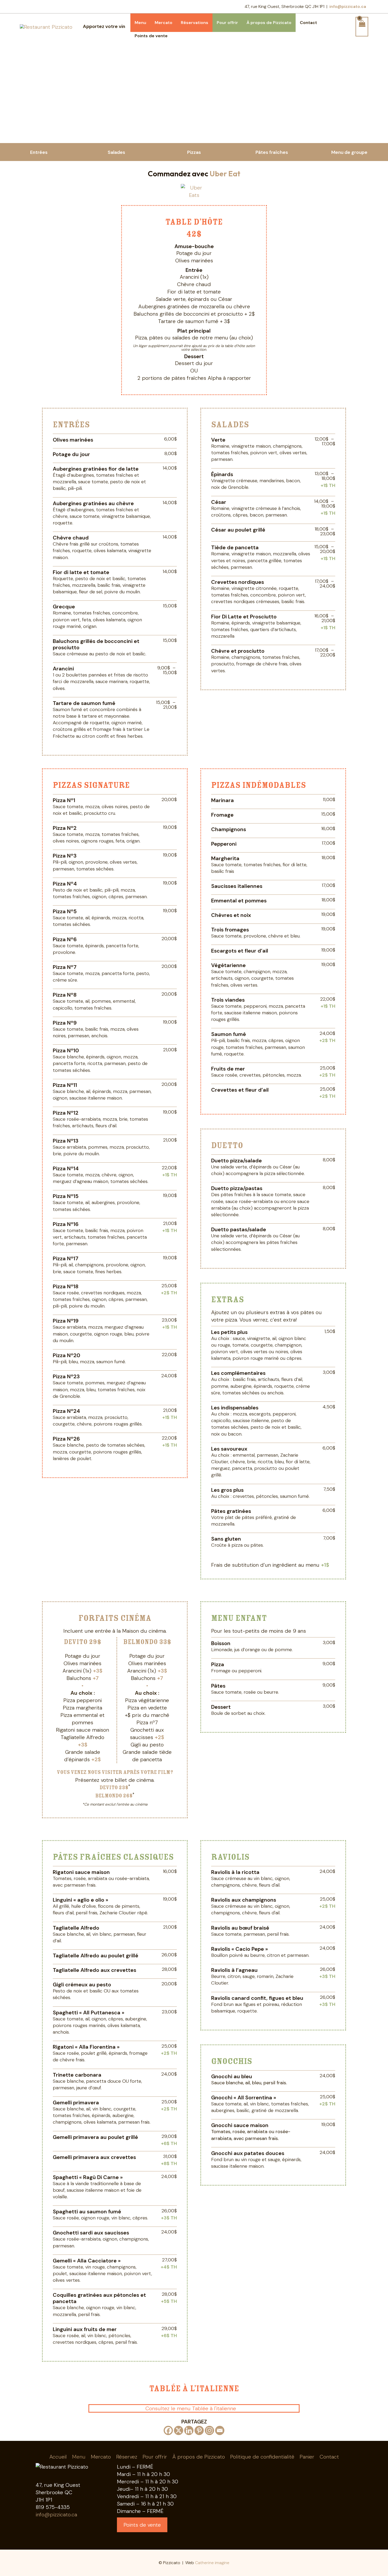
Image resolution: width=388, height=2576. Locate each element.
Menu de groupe (349, 152)
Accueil (58, 2457)
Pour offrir (155, 2457)
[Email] (220, 2430)
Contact (329, 2457)
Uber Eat (225, 174)
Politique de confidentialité (262, 2457)
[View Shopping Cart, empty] (362, 27)
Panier (307, 2457)
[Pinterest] (199, 2430)
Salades (116, 152)
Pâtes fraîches (272, 152)
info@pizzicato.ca (56, 2515)
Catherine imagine (212, 2563)
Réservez (127, 2457)
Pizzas (194, 152)
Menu (79, 2457)
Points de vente (142, 2525)
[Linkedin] (189, 2430)
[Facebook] (168, 2430)
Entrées (39, 152)
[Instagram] (209, 2430)
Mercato (101, 2457)
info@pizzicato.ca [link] (348, 6)
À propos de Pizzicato (199, 2457)
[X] (179, 2430)
